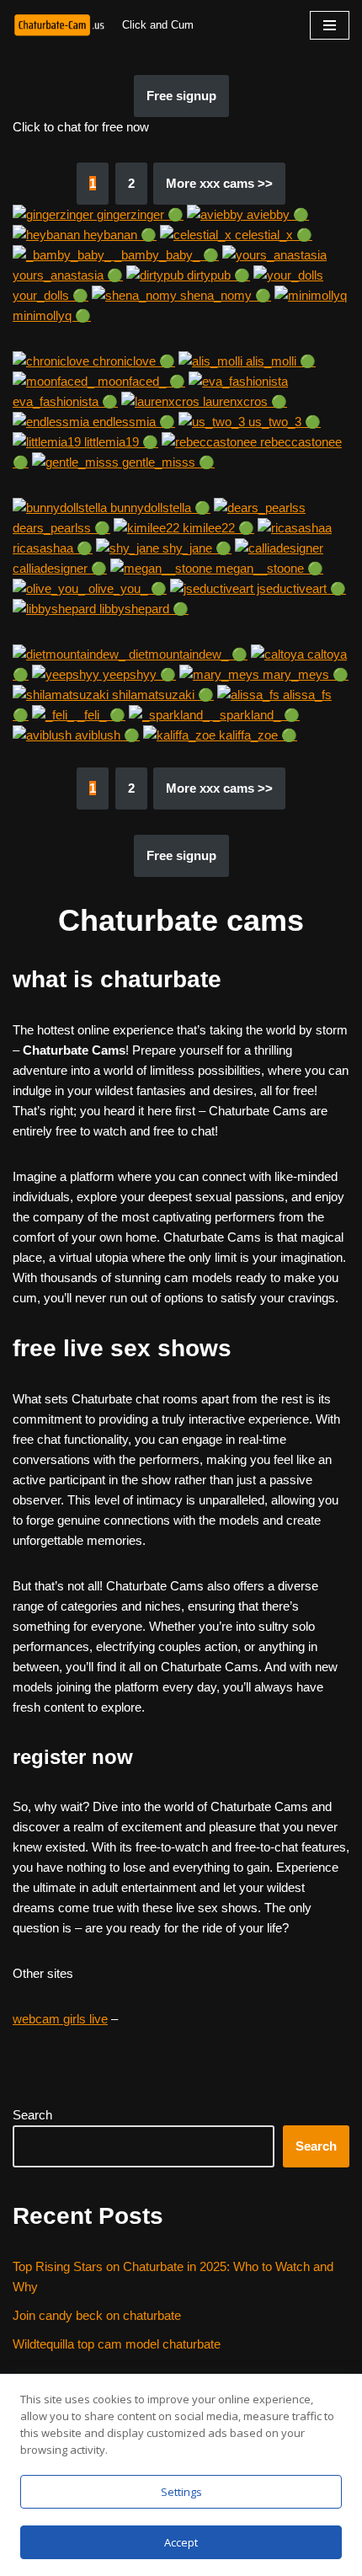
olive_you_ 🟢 (126, 588)
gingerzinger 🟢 (138, 214)
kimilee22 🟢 (217, 528)
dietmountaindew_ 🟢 (186, 654)
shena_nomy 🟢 (224, 295)
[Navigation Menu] (330, 25)
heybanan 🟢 (118, 235)
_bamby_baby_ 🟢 (165, 255)
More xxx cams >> (219, 183)
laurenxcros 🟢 (243, 401)
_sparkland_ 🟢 (255, 715)
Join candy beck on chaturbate (97, 2315)
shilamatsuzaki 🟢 (161, 695)
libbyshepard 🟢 (142, 609)
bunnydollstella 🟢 (159, 508)
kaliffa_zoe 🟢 (256, 735)
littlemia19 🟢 (120, 442)
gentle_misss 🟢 (167, 462)
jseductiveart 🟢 (300, 588)
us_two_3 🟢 (283, 422)
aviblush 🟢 (106, 735)
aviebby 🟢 (276, 214)
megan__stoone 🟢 (268, 568)
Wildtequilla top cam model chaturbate (117, 2344)
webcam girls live (60, 2019)
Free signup (181, 96)
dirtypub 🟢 (217, 275)
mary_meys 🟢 (304, 674)
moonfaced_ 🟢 (140, 381)
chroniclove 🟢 (132, 361)
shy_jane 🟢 (195, 548)
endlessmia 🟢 (132, 422)
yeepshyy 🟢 (138, 674)
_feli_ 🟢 (100, 715)
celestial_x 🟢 (272, 235)
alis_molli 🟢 (279, 361)
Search (32, 2115)
